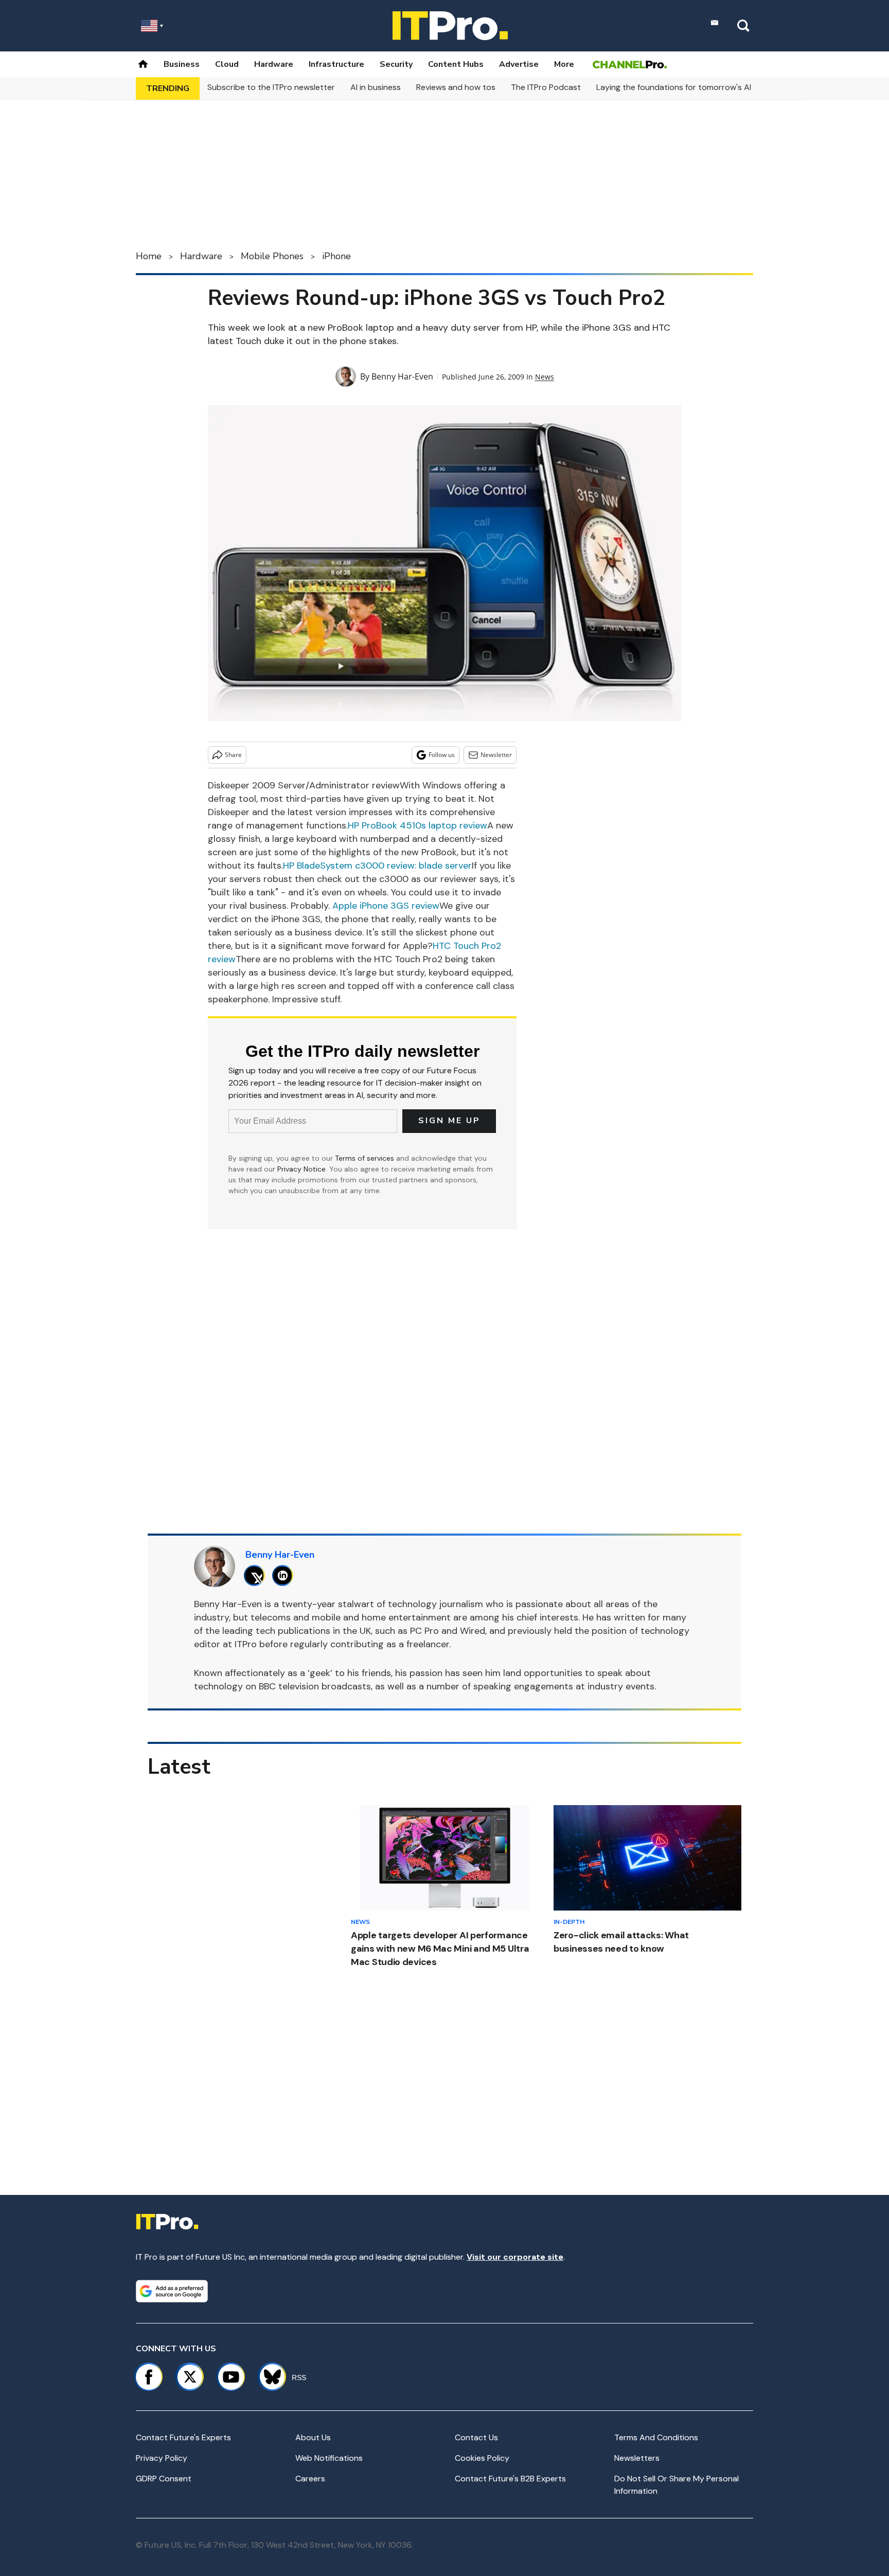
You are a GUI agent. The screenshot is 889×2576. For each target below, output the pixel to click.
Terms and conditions (656, 2437)
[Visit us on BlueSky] (268, 2377)
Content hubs (456, 64)
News (545, 377)
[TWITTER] (257, 1575)
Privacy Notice (301, 1169)
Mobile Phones (272, 256)
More (564, 64)
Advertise (519, 64)
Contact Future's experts (183, 2437)
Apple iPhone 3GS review (386, 906)
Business (182, 64)
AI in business (376, 87)
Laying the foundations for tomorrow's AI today (686, 87)
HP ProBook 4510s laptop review (417, 825)
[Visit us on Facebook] (149, 2377)
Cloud (227, 64)
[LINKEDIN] (285, 1575)
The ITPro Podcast (546, 87)
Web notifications (329, 2458)
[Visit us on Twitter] (190, 2377)
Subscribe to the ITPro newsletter (271, 87)
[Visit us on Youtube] (231, 2377)
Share (233, 755)
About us (313, 2437)
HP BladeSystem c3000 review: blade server (377, 866)
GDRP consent (164, 2479)
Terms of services (366, 1158)
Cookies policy (482, 2458)
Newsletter (496, 755)
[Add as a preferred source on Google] (172, 2291)
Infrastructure (336, 64)
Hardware (274, 64)
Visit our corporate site (515, 2257)
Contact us (476, 2437)
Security (396, 64)
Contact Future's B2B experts (510, 2479)
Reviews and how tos (456, 87)
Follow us (442, 755)
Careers (310, 2479)
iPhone (336, 256)
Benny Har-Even (402, 376)
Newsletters (637, 2458)
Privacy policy (162, 2458)
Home (149, 256)
